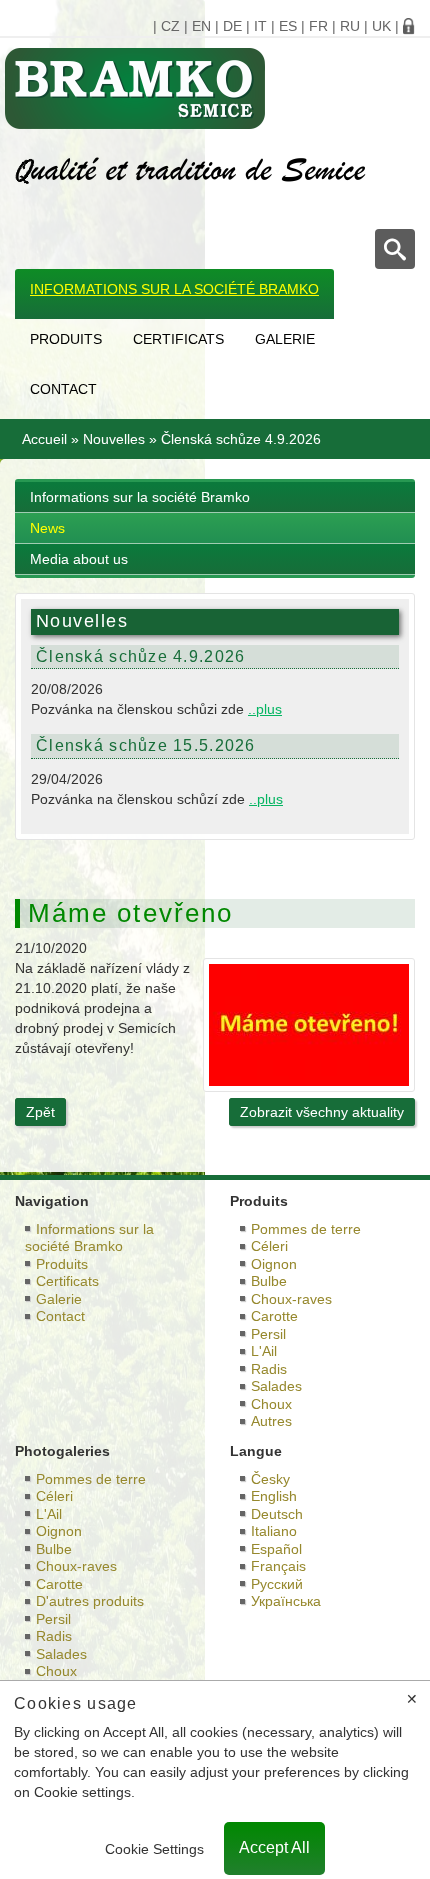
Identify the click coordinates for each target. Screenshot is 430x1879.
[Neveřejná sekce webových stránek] (409, 26)
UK (381, 26)
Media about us (79, 559)
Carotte (274, 1316)
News (47, 528)
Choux (271, 1404)
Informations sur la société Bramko (174, 289)
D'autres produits (90, 1601)
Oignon (274, 1264)
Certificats (178, 339)
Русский (277, 1584)
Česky (270, 1479)
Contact (63, 389)
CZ (170, 26)
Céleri (269, 1246)
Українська (286, 1601)
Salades (276, 1386)
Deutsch (277, 1514)
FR (318, 26)
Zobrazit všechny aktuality (322, 1112)
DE (232, 26)
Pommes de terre (306, 1229)
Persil (268, 1334)
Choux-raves (291, 1299)
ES (288, 26)
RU (350, 26)
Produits (66, 339)
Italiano (274, 1531)
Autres (271, 1421)
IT (260, 26)
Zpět (40, 1112)
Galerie (285, 339)
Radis (269, 1369)
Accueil (44, 439)
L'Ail (264, 1351)
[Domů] (207, 88)
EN (201, 26)
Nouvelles (114, 439)
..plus (265, 709)
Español (276, 1549)
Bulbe (269, 1281)
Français (278, 1566)
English (274, 1496)
